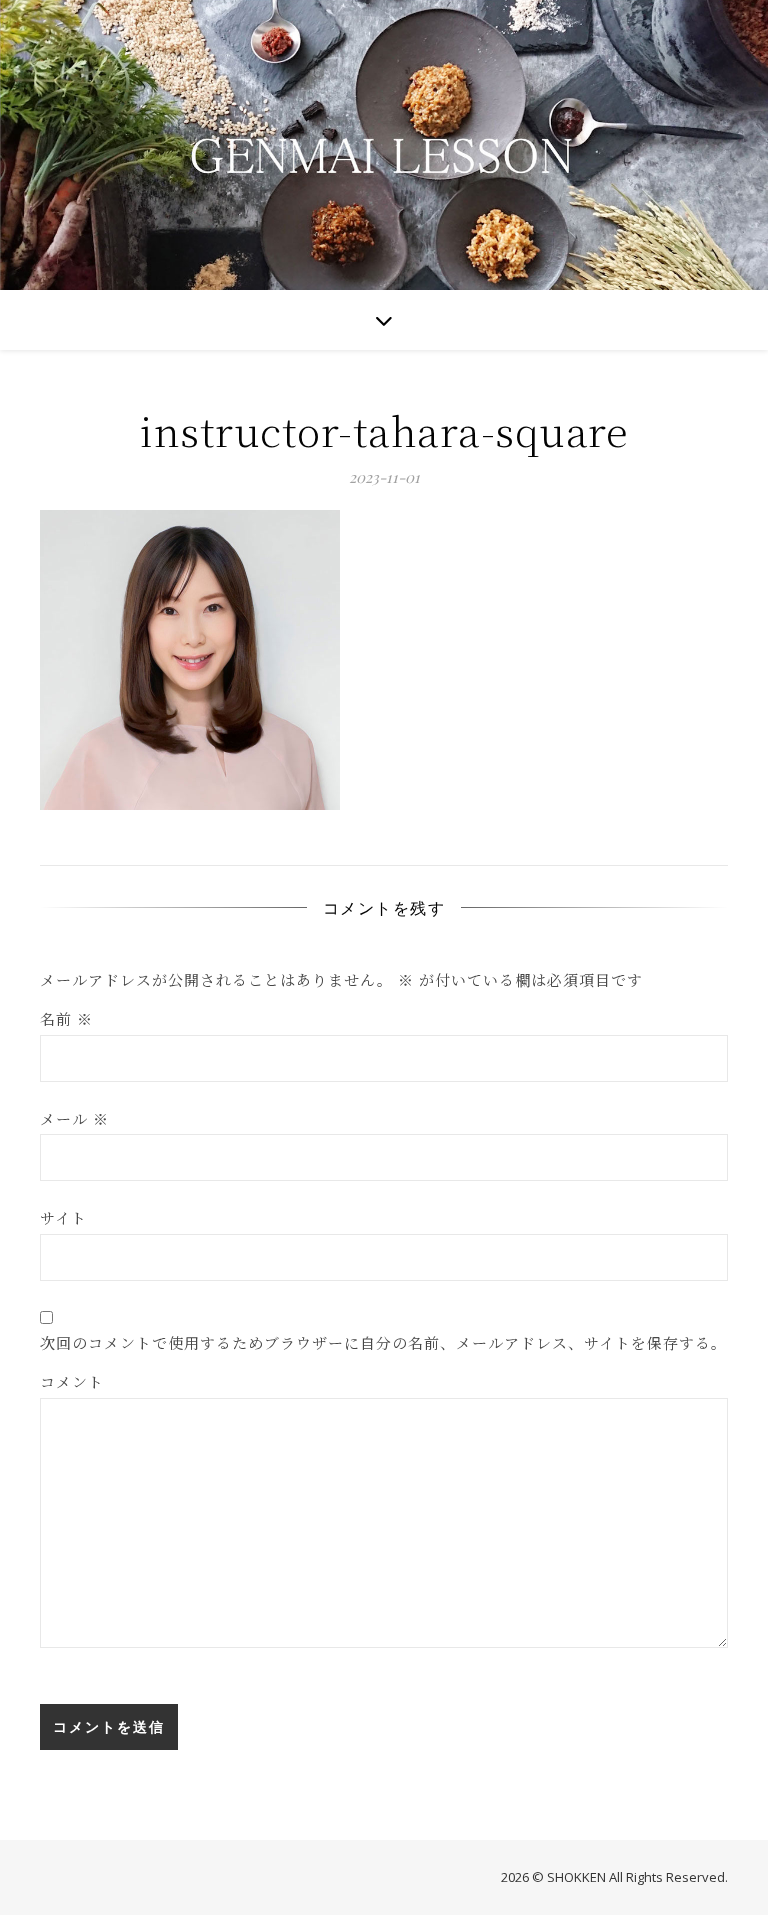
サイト (63, 1217)
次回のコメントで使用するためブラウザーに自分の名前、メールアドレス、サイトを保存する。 (383, 1342)
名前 (66, 1018)
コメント (72, 1381)
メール (74, 1118)
